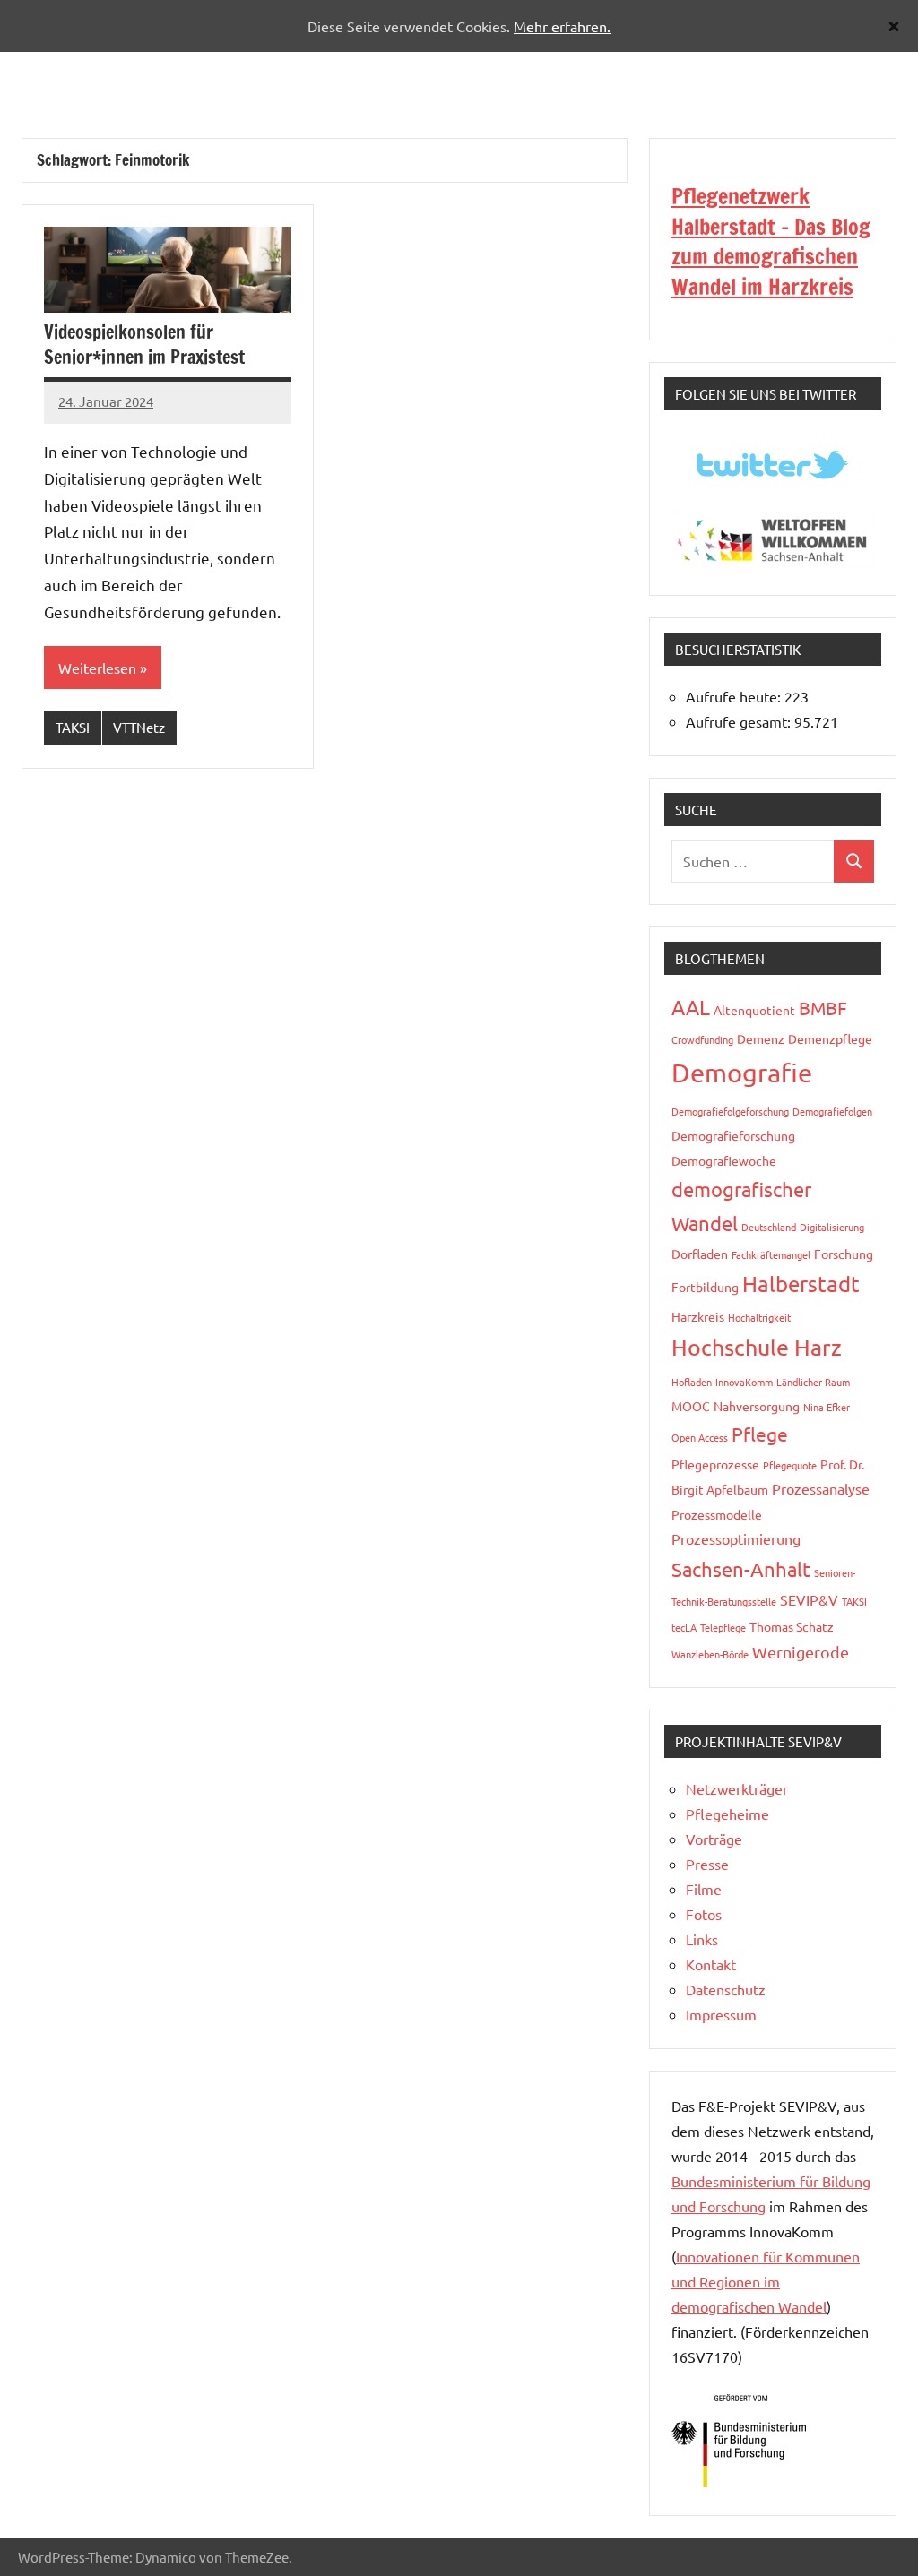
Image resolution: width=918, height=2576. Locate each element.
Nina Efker (827, 1407)
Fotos (704, 1914)
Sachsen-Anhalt (741, 1569)
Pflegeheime (727, 1814)
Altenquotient (754, 1010)
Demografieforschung (733, 1135)
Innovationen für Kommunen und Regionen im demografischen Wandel (766, 2281)
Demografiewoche (724, 1160)
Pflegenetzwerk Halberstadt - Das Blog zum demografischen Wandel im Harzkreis (771, 241)
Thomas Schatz (792, 1626)
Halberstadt (801, 1284)
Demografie (742, 1073)
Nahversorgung (757, 1406)
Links (702, 1939)
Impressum (721, 2014)
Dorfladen (700, 1254)
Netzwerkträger (737, 1788)
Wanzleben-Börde (710, 1654)
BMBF (823, 1008)
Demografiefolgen (832, 1111)
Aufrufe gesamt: (740, 721)
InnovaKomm (744, 1382)
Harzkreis (698, 1316)
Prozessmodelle (717, 1514)
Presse (707, 1864)
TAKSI (73, 727)
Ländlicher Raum (813, 1382)
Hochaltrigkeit (759, 1317)
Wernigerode (801, 1652)
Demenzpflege (830, 1038)
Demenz (761, 1038)
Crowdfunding (702, 1039)
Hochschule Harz (757, 1347)
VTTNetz (139, 727)
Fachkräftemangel (771, 1254)
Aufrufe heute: (735, 696)
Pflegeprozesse (715, 1464)
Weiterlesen (97, 668)
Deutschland (769, 1227)
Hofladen (692, 1382)
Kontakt (711, 1964)
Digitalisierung (832, 1227)
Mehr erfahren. (562, 26)
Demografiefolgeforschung (730, 1111)
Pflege (760, 1434)
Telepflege (723, 1627)
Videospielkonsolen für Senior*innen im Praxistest (144, 345)
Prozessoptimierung (736, 1538)
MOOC (691, 1406)
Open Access (700, 1437)
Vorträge (714, 1839)
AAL (691, 1007)
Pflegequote (790, 1465)
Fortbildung (705, 1287)
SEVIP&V (809, 1599)
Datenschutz (726, 1989)
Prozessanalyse (821, 1488)
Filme (704, 1889)
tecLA (684, 1627)
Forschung (844, 1254)
